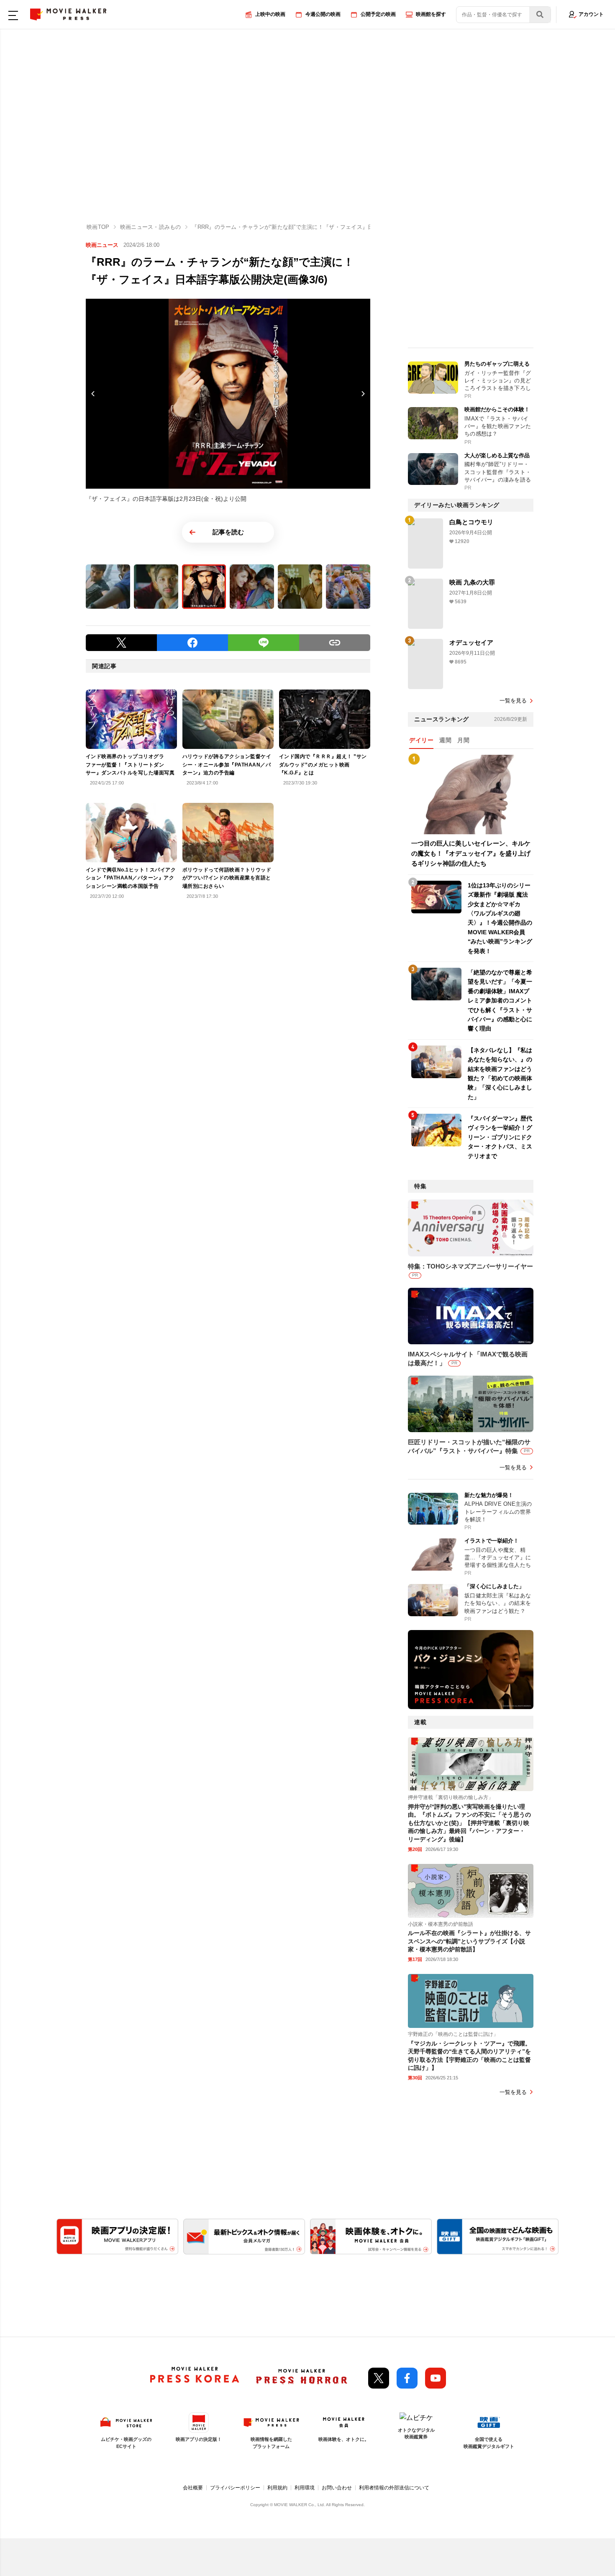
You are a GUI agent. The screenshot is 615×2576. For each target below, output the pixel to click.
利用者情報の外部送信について (394, 2488)
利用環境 (305, 2488)
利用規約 (277, 2488)
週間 (445, 740)
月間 (463, 740)
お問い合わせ (337, 2488)
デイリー (421, 740)
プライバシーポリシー (235, 2488)
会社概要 (193, 2488)
